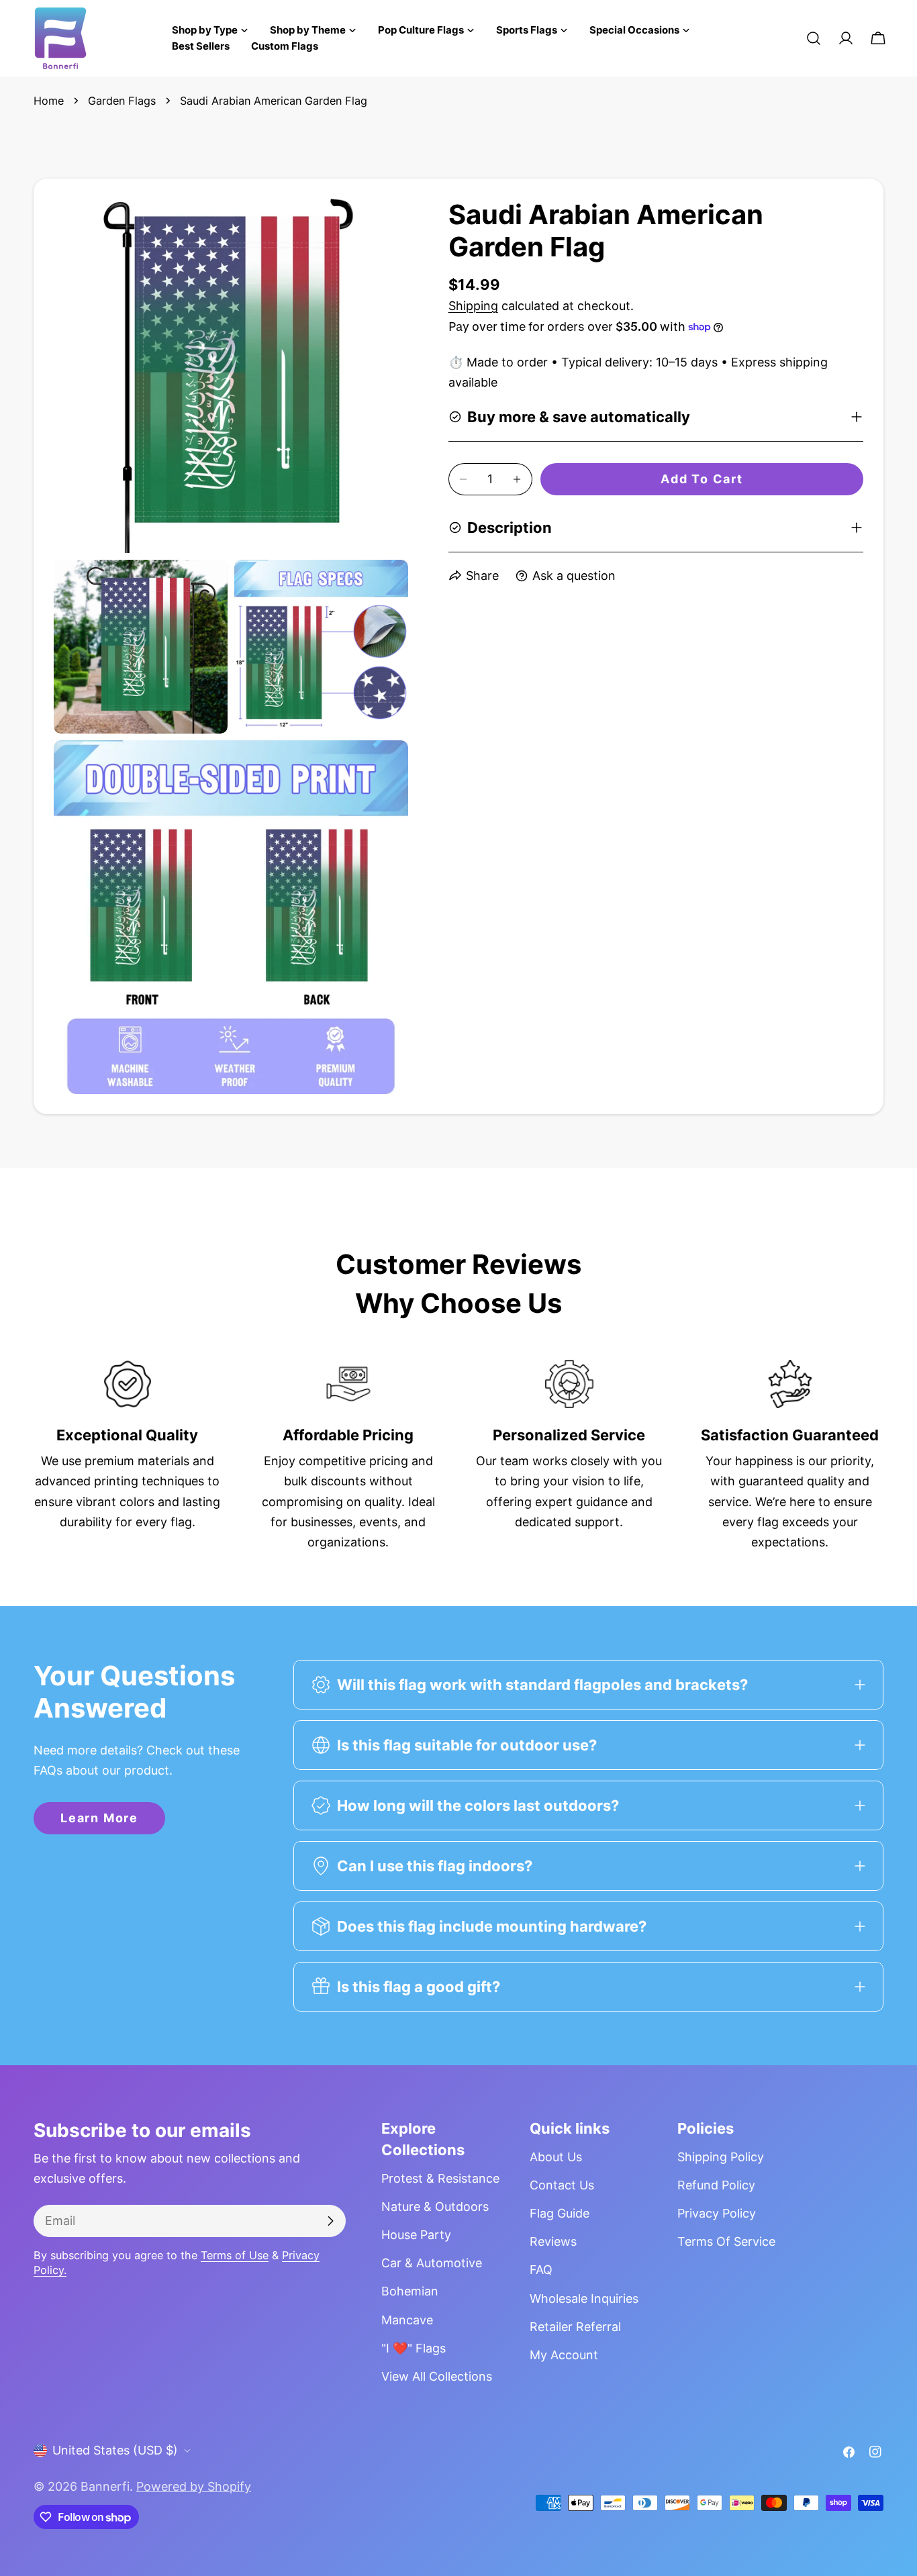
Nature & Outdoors (435, 2207)
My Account (564, 2355)
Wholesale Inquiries (584, 2298)
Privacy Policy (717, 2213)
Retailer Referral (575, 2327)
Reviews (553, 2241)
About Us (556, 2157)
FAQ (541, 2270)
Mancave (407, 2320)
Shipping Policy (721, 2157)
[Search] (814, 38)
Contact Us (562, 2185)
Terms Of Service (726, 2241)
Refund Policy (716, 2185)
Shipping (473, 306)
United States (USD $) (115, 2450)
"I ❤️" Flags (414, 2348)
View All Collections (437, 2376)
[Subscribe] (330, 2221)
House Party (416, 2235)
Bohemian (410, 2291)
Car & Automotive (432, 2263)
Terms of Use (235, 2255)
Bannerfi (105, 2486)
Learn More (99, 1818)
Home (49, 101)
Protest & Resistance (440, 2178)
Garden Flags (122, 101)
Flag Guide (560, 2213)
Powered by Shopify (194, 2486)
